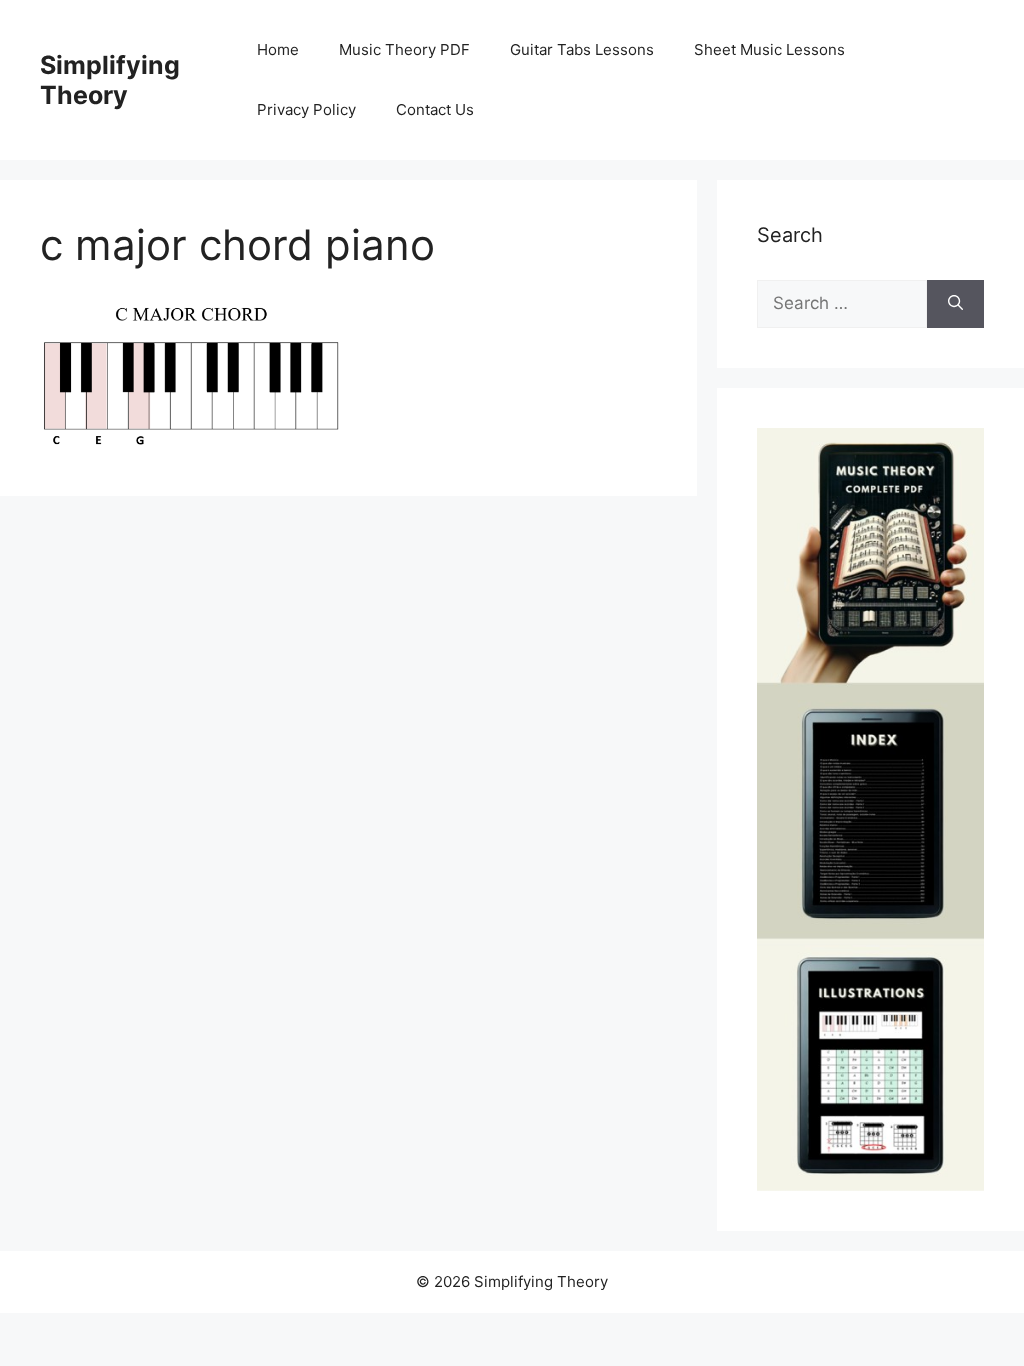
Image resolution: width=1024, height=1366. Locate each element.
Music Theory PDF (404, 49)
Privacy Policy (306, 109)
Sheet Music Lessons (769, 49)
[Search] (955, 304)
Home (278, 49)
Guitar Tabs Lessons (582, 49)
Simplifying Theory (110, 80)
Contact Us (435, 109)
